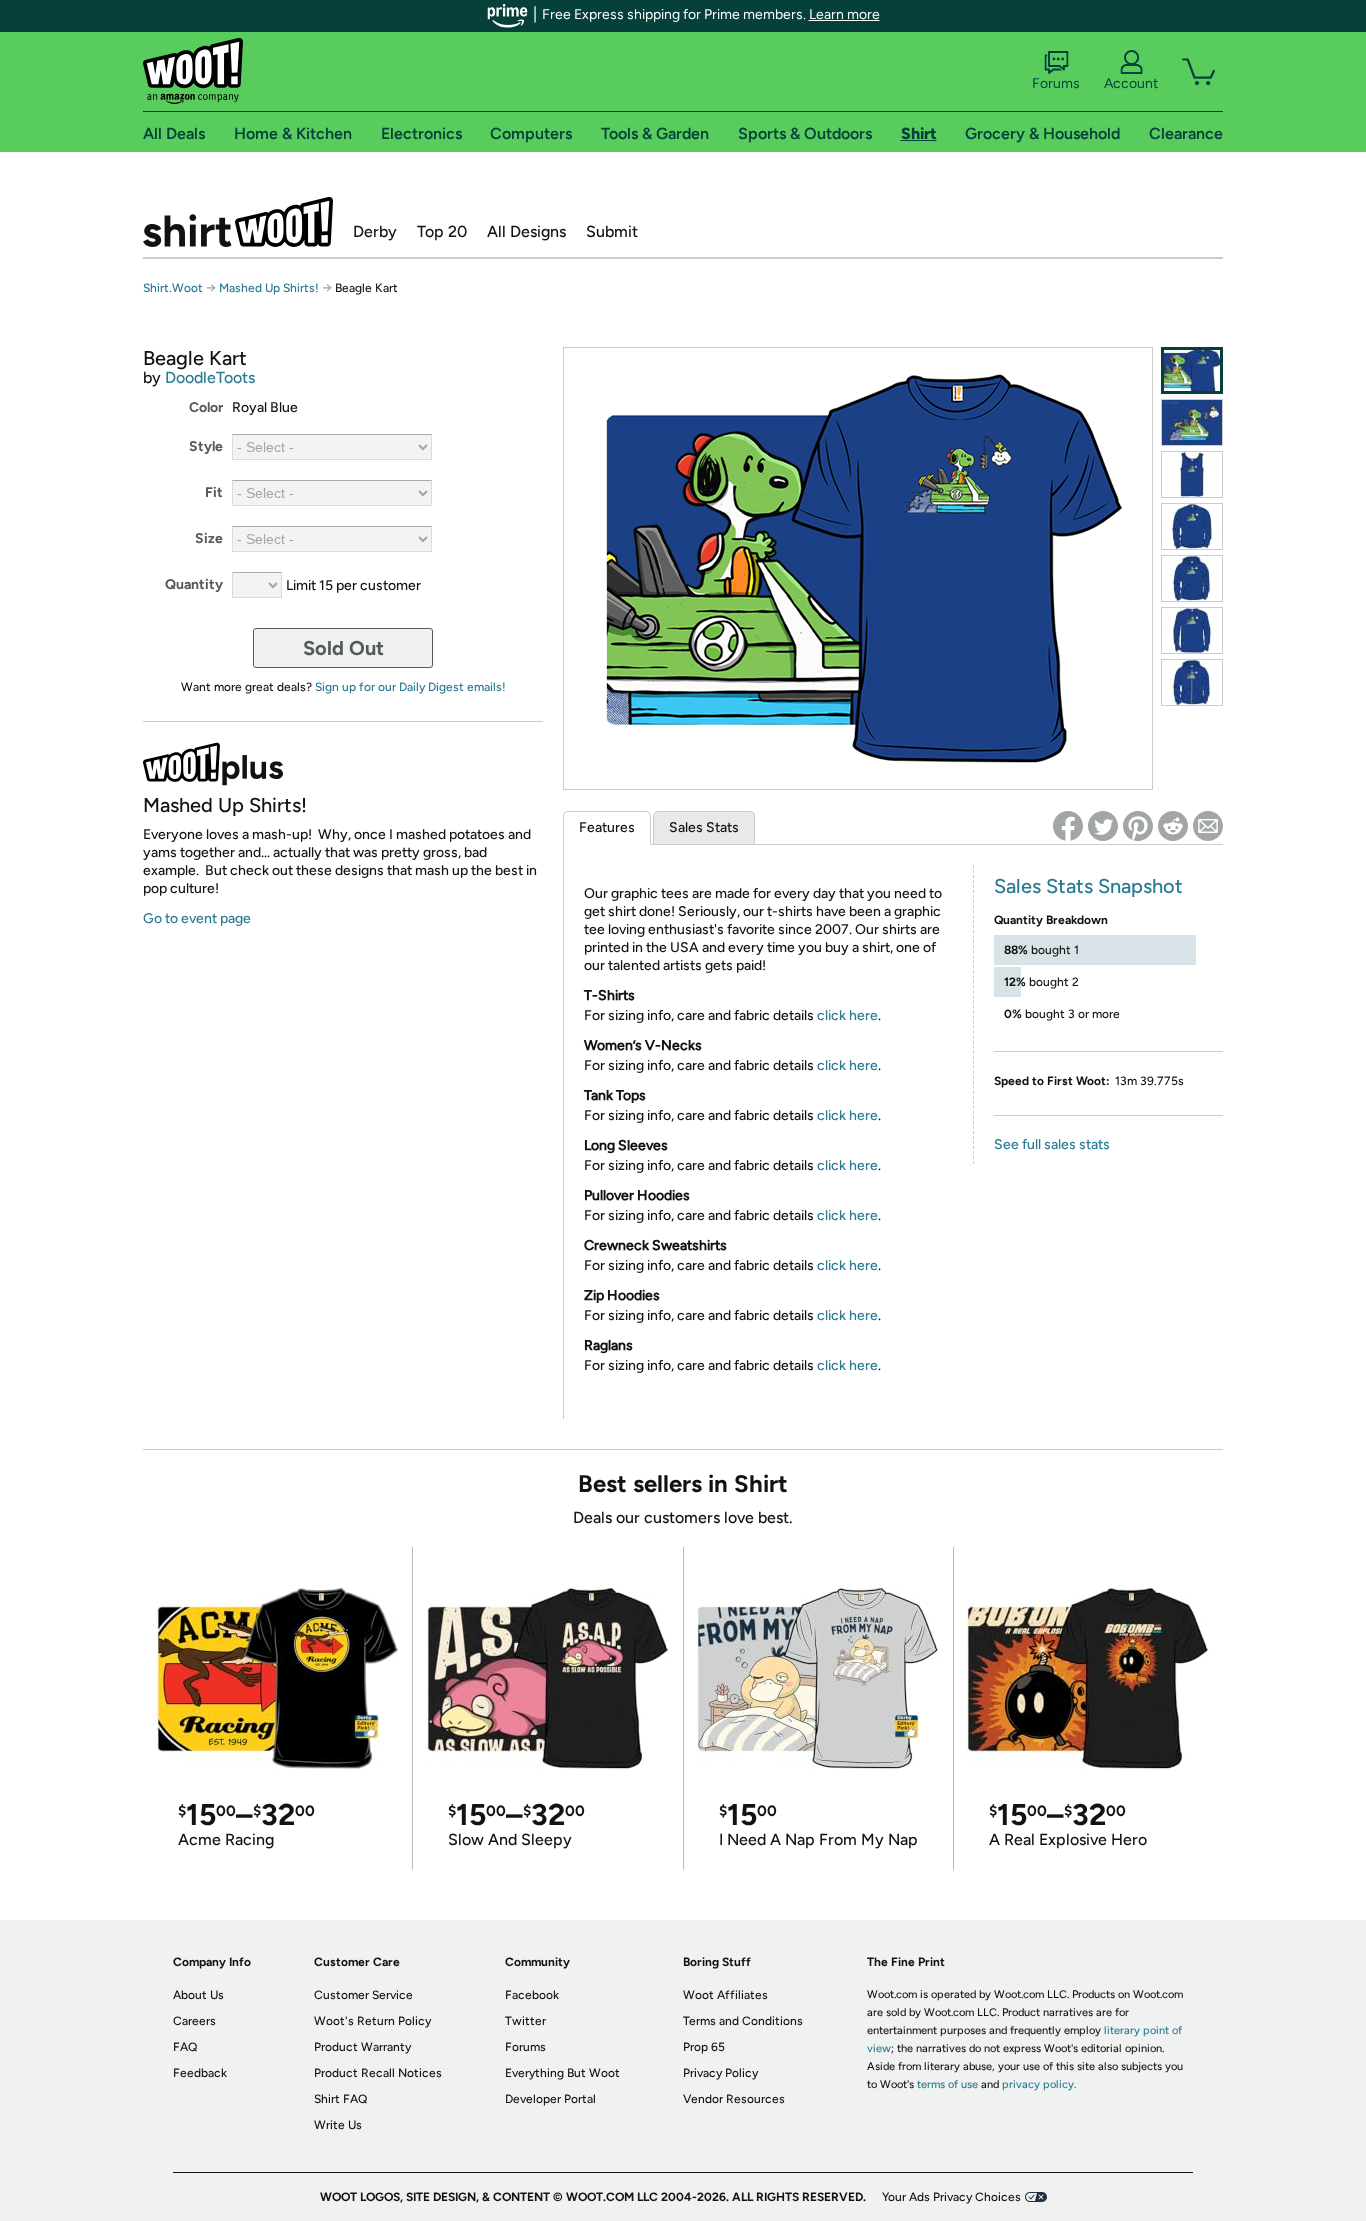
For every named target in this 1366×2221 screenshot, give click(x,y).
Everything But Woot (562, 2073)
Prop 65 (704, 2047)
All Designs (526, 231)
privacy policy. (1039, 2084)
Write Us (338, 2125)
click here (847, 1015)
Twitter (525, 2021)
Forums (1056, 83)
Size (209, 538)
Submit (612, 231)
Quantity (194, 584)
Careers (194, 2021)
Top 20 (442, 231)
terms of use (947, 2084)
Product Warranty (362, 2047)
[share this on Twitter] (1103, 826)
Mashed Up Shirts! (269, 288)
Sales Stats (704, 827)
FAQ (185, 2047)
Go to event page (197, 918)
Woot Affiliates (725, 1995)
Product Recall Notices (378, 2073)
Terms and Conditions (743, 2021)
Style (206, 446)
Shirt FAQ (340, 2099)
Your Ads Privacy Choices (951, 2197)
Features (607, 827)
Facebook (532, 1995)
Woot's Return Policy (372, 2021)
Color (206, 407)
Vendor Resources (734, 2099)
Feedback (200, 2073)
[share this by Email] (1208, 826)
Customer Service (363, 1995)
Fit (214, 492)
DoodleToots (210, 377)
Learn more (844, 14)
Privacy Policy (720, 2073)
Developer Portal (550, 2099)
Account (1131, 83)
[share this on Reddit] (1173, 826)
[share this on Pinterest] (1138, 826)
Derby (375, 231)
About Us (198, 1995)
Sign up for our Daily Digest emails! (410, 687)
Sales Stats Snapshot (1088, 886)
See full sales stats (1052, 1144)
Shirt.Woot (238, 222)
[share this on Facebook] (1068, 826)
